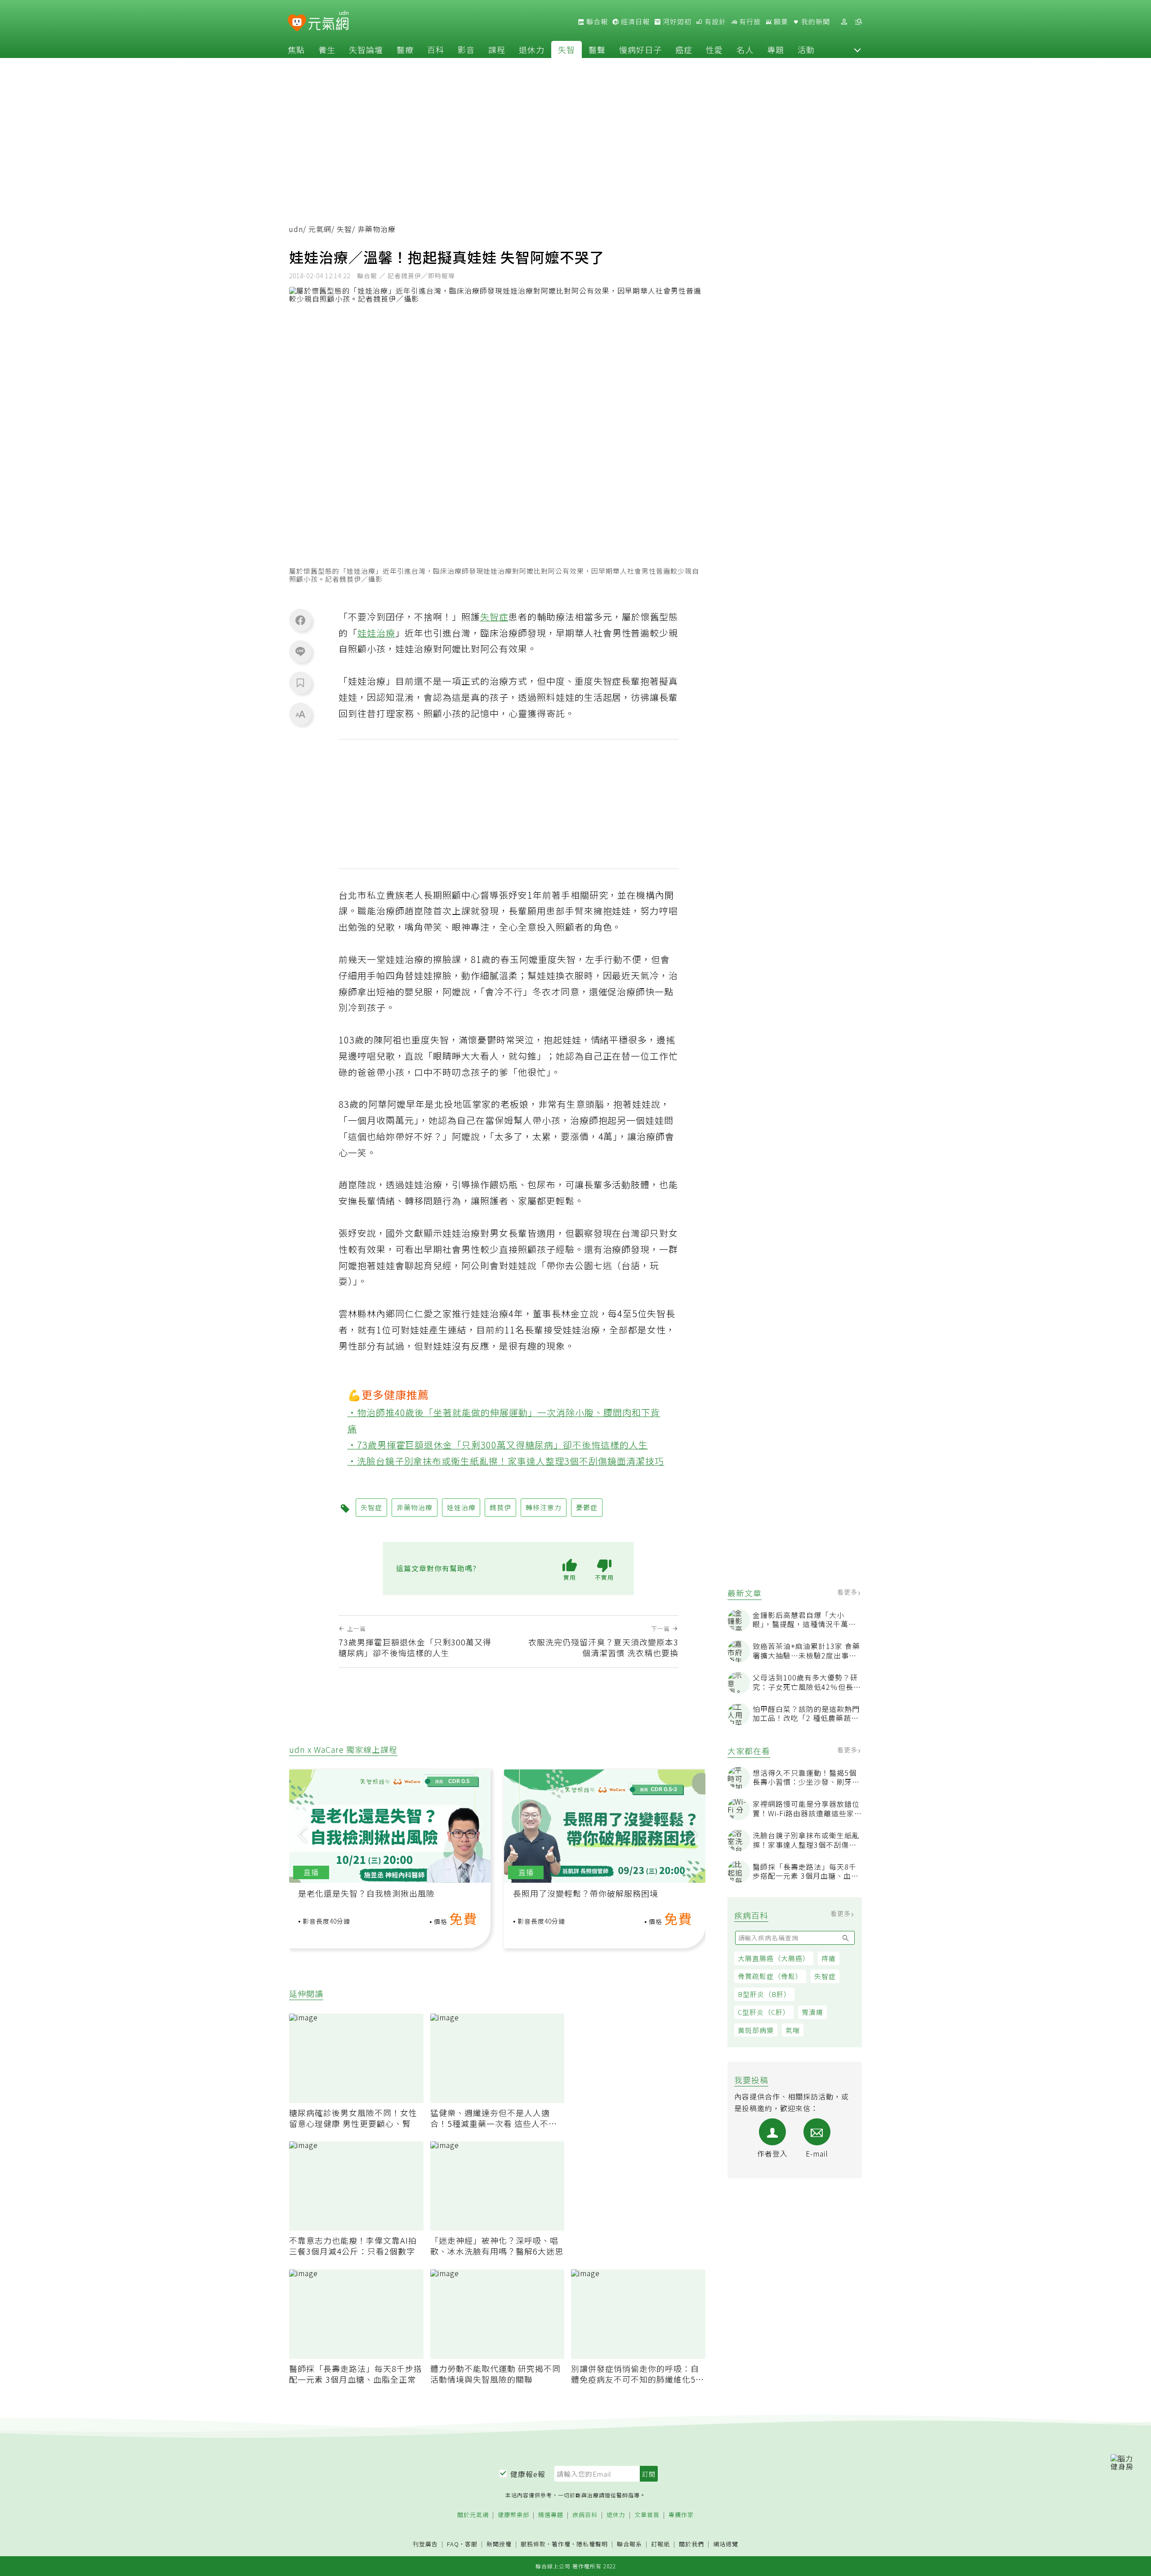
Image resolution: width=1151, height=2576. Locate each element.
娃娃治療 (376, 633)
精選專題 (551, 2515)
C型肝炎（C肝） (764, 2012)
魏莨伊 (500, 1507)
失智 (567, 49)
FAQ (453, 2544)
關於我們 (691, 2544)
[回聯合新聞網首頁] (297, 23)
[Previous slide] (302, 1834)
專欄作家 (681, 2515)
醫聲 (597, 49)
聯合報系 (629, 2544)
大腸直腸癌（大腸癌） (774, 1958)
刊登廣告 (425, 2544)
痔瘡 (829, 1958)
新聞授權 (499, 2544)
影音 (466, 49)
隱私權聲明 (592, 2544)
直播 (311, 1872)
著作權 (561, 2544)
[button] (857, 49)
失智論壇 (366, 49)
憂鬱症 (587, 1507)
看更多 (848, 1592)
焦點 (296, 49)
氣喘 (793, 2030)
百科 (436, 49)
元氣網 (320, 229)
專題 (776, 49)
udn (296, 229)
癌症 (684, 49)
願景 (780, 22)
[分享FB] (300, 620)
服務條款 (533, 2544)
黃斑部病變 (756, 2030)
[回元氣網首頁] (328, 22)
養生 (327, 49)
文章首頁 (647, 2515)
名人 (745, 49)
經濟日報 (634, 22)
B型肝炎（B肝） (764, 1994)
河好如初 (676, 22)
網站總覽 (726, 2544)
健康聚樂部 (513, 2515)
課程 (497, 49)
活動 (806, 49)
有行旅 (749, 22)
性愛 (714, 49)
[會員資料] (844, 22)
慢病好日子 (640, 49)
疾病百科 (585, 2515)
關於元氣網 (473, 2515)
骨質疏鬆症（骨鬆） (770, 1976)
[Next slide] (692, 1834)
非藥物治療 (415, 1507)
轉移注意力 (544, 1507)
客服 (471, 2544)
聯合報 (596, 22)
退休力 (532, 49)
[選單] (858, 22)
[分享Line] (300, 651)
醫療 (405, 49)
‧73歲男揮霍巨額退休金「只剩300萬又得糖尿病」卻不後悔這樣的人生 (498, 1445)
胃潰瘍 (812, 2012)
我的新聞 (815, 22)
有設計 (714, 22)
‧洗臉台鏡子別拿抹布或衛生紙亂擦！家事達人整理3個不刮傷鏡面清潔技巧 (506, 1461)
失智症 (825, 1976)
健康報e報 (528, 2474)
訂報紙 (660, 2544)
